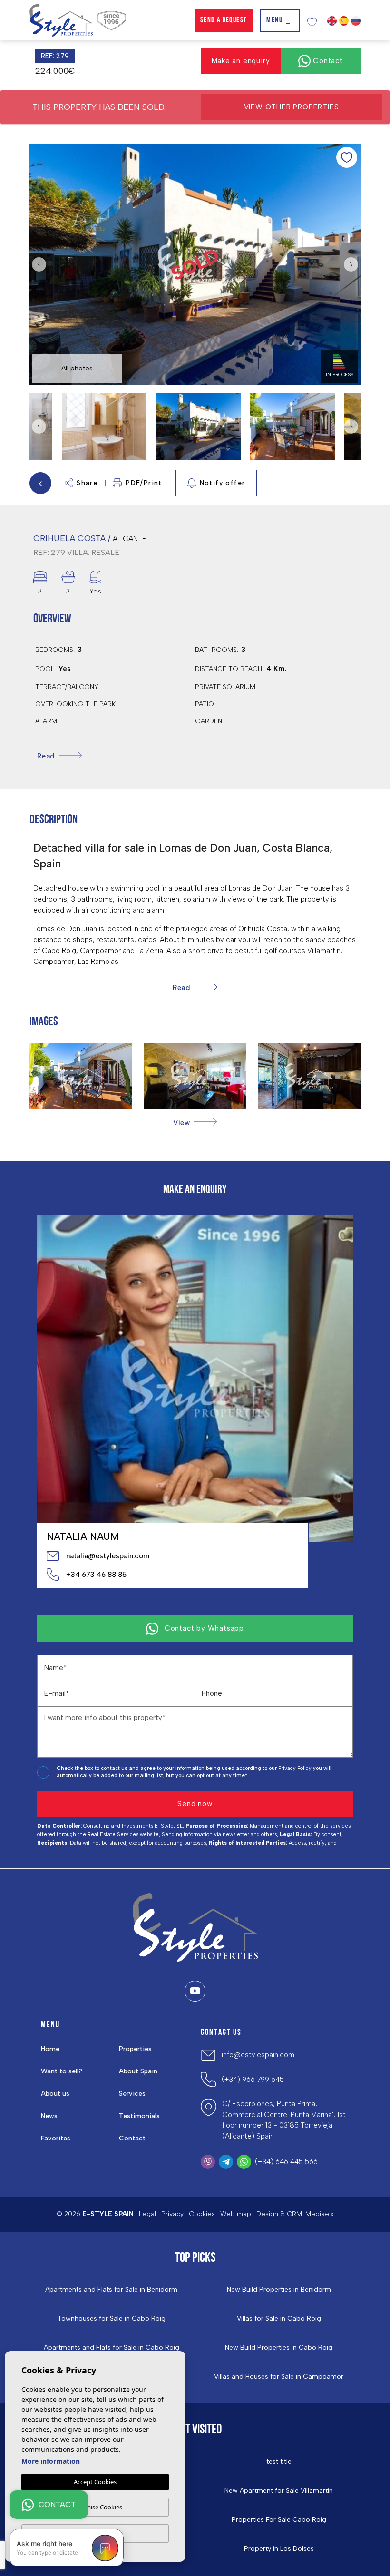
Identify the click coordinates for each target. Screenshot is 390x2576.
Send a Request (224, 20)
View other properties (292, 107)
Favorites (56, 2138)
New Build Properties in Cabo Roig (279, 2348)
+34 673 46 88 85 (96, 1575)
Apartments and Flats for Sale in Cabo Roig (112, 2348)
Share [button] (87, 483)
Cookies (202, 2214)
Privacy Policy (296, 1768)
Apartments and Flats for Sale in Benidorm (111, 2290)
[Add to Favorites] (347, 157)
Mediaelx (320, 2214)
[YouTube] (195, 1991)
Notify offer (223, 483)
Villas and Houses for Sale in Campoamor (279, 2377)
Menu (274, 20)
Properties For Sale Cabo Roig (279, 2520)
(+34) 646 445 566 (286, 2162)
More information (51, 2461)
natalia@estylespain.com (108, 1556)
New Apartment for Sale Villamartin (279, 2491)
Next (351, 264)
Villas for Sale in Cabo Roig (279, 2319)
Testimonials (139, 2116)
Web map (236, 2214)
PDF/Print (144, 483)
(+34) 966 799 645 (253, 2080)
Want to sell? (62, 2071)
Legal (147, 2214)
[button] (195, 1123)
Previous (39, 264)
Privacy (172, 2214)
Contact (132, 2138)
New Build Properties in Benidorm (279, 2290)
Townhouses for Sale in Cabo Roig (112, 2319)
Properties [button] (135, 2049)
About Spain (138, 2071)
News (49, 2116)
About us (55, 2094)
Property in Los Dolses (279, 2549)
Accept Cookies (95, 2482)
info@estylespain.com (258, 2055)
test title (279, 2462)
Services (132, 2094)
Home (50, 2049)
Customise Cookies (95, 2507)
